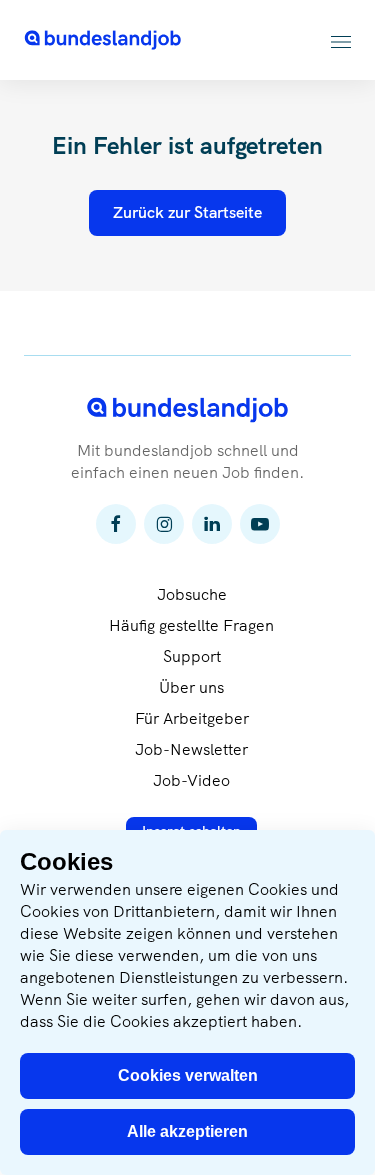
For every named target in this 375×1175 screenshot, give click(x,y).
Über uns (191, 687)
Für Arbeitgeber (192, 718)
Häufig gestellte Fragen (191, 625)
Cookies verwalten (188, 1075)
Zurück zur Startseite (187, 212)
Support (192, 656)
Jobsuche (192, 594)
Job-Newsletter (191, 749)
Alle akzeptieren (187, 1131)
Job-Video (191, 780)
